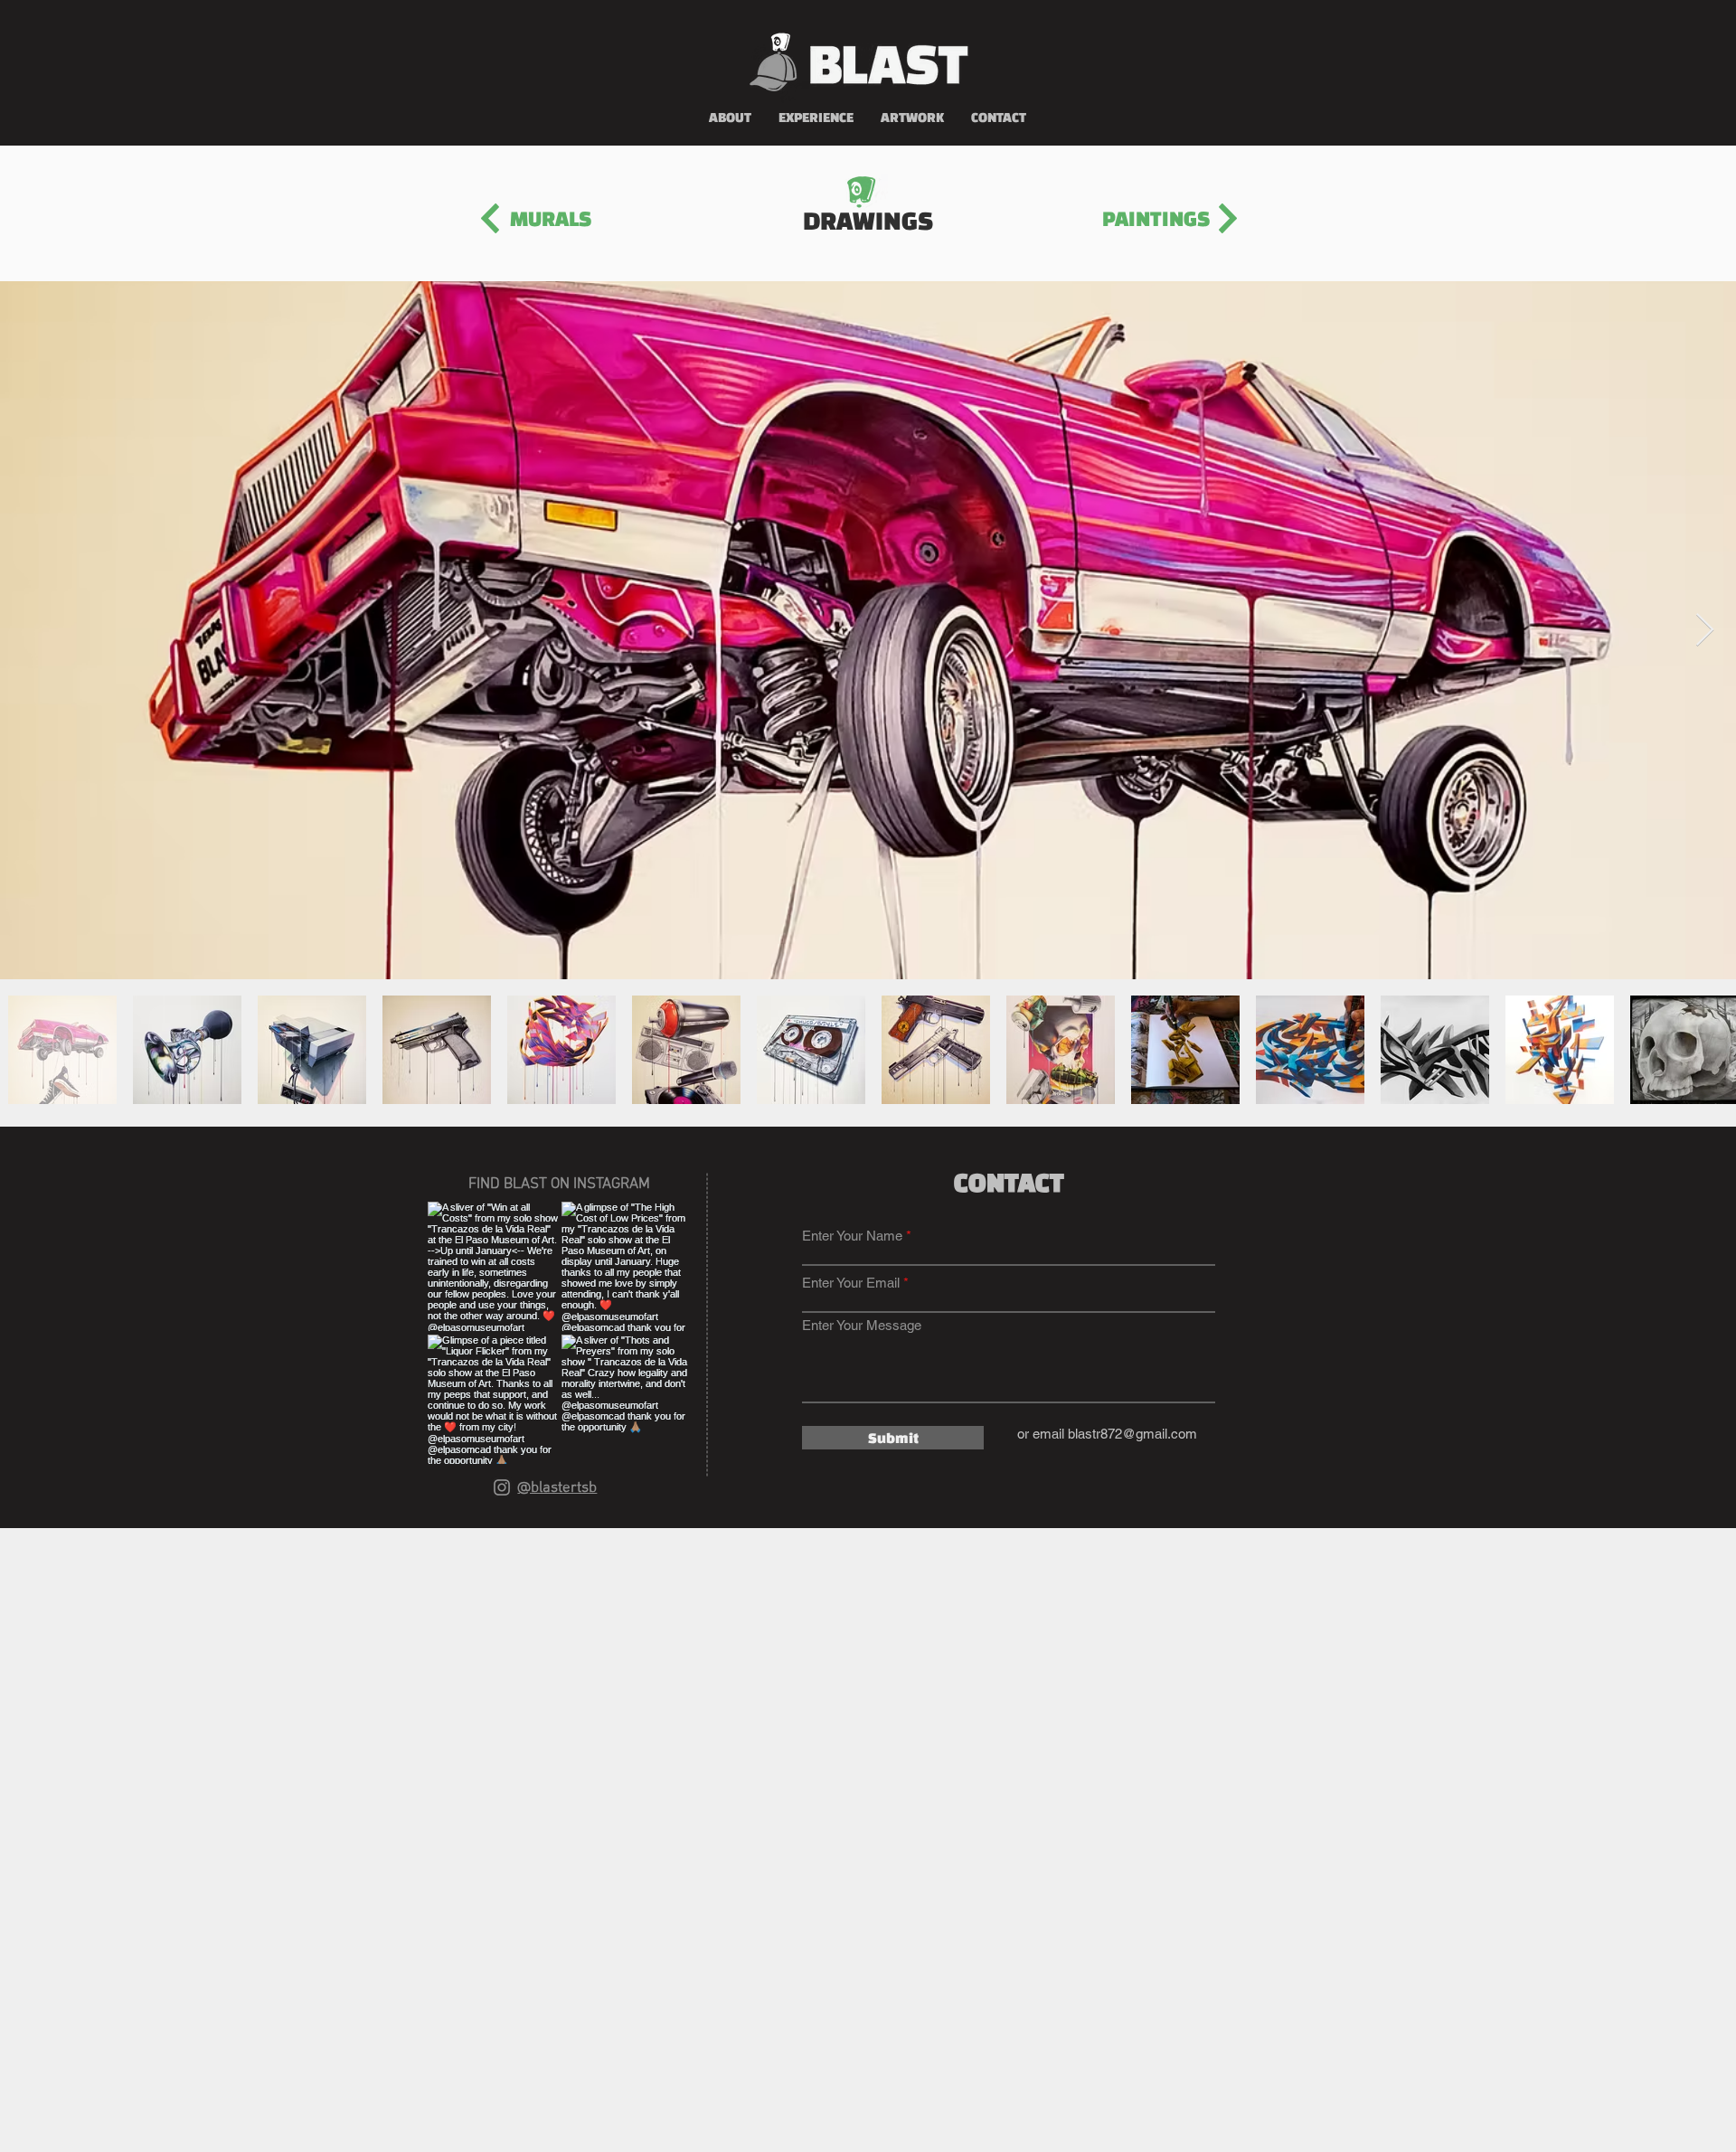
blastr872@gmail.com (1132, 1434)
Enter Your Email (851, 1283)
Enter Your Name (852, 1236)
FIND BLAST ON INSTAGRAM (559, 1185)
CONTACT (1011, 1182)
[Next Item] (1705, 631)
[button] (912, 118)
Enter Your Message (862, 1325)
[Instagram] (502, 1487)
